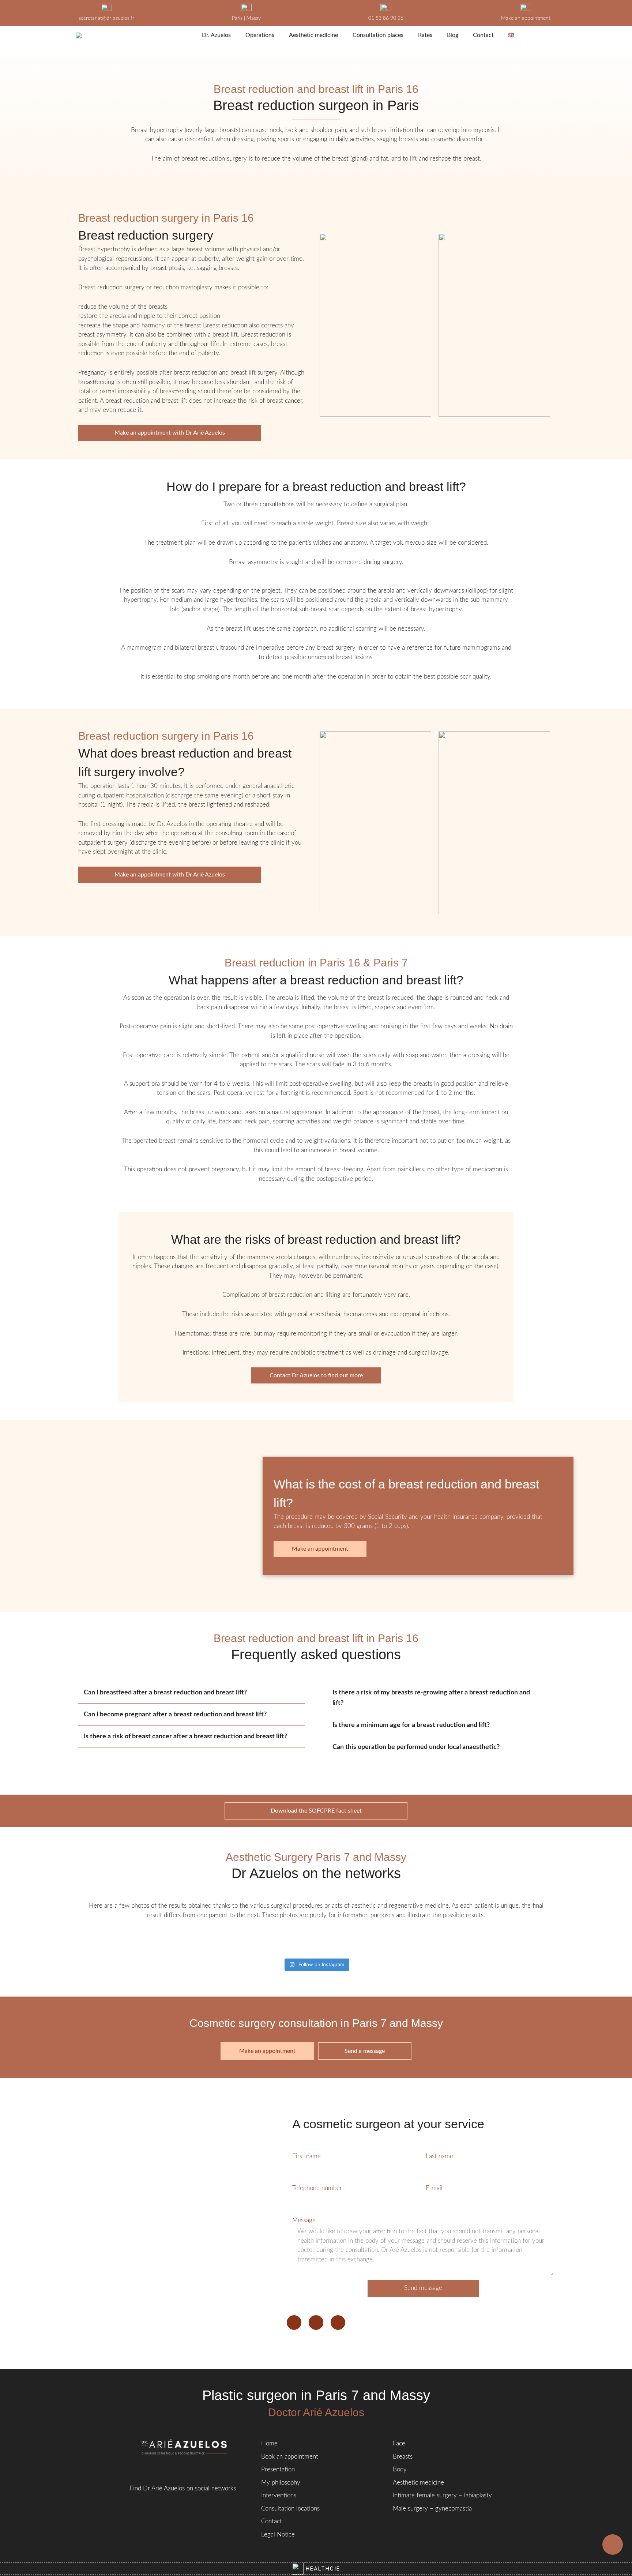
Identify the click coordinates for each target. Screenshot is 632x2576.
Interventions (279, 2495)
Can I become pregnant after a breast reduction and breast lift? (175, 1715)
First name (306, 2156)
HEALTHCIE (322, 2569)
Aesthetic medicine (313, 35)
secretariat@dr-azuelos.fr (106, 18)
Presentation (278, 2469)
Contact (483, 35)
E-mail (434, 2188)
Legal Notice (278, 2534)
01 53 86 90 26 (386, 18)
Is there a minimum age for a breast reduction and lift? (411, 1725)
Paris (237, 18)
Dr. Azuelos (216, 35)
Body (400, 2469)
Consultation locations (290, 2509)
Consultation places (378, 35)
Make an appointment (526, 18)
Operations (260, 35)
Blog (453, 35)
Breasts (403, 2457)
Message (304, 2220)
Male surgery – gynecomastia (432, 2509)
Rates (425, 35)
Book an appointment (290, 2457)
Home (269, 2443)
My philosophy (281, 2483)
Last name (439, 2156)
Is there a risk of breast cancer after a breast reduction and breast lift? (185, 1736)
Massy (254, 18)
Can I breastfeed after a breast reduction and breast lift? (165, 1693)
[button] (192, 1693)
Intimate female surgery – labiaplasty (442, 2495)
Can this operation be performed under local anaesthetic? (416, 1747)
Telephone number (317, 2188)
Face (399, 2443)
